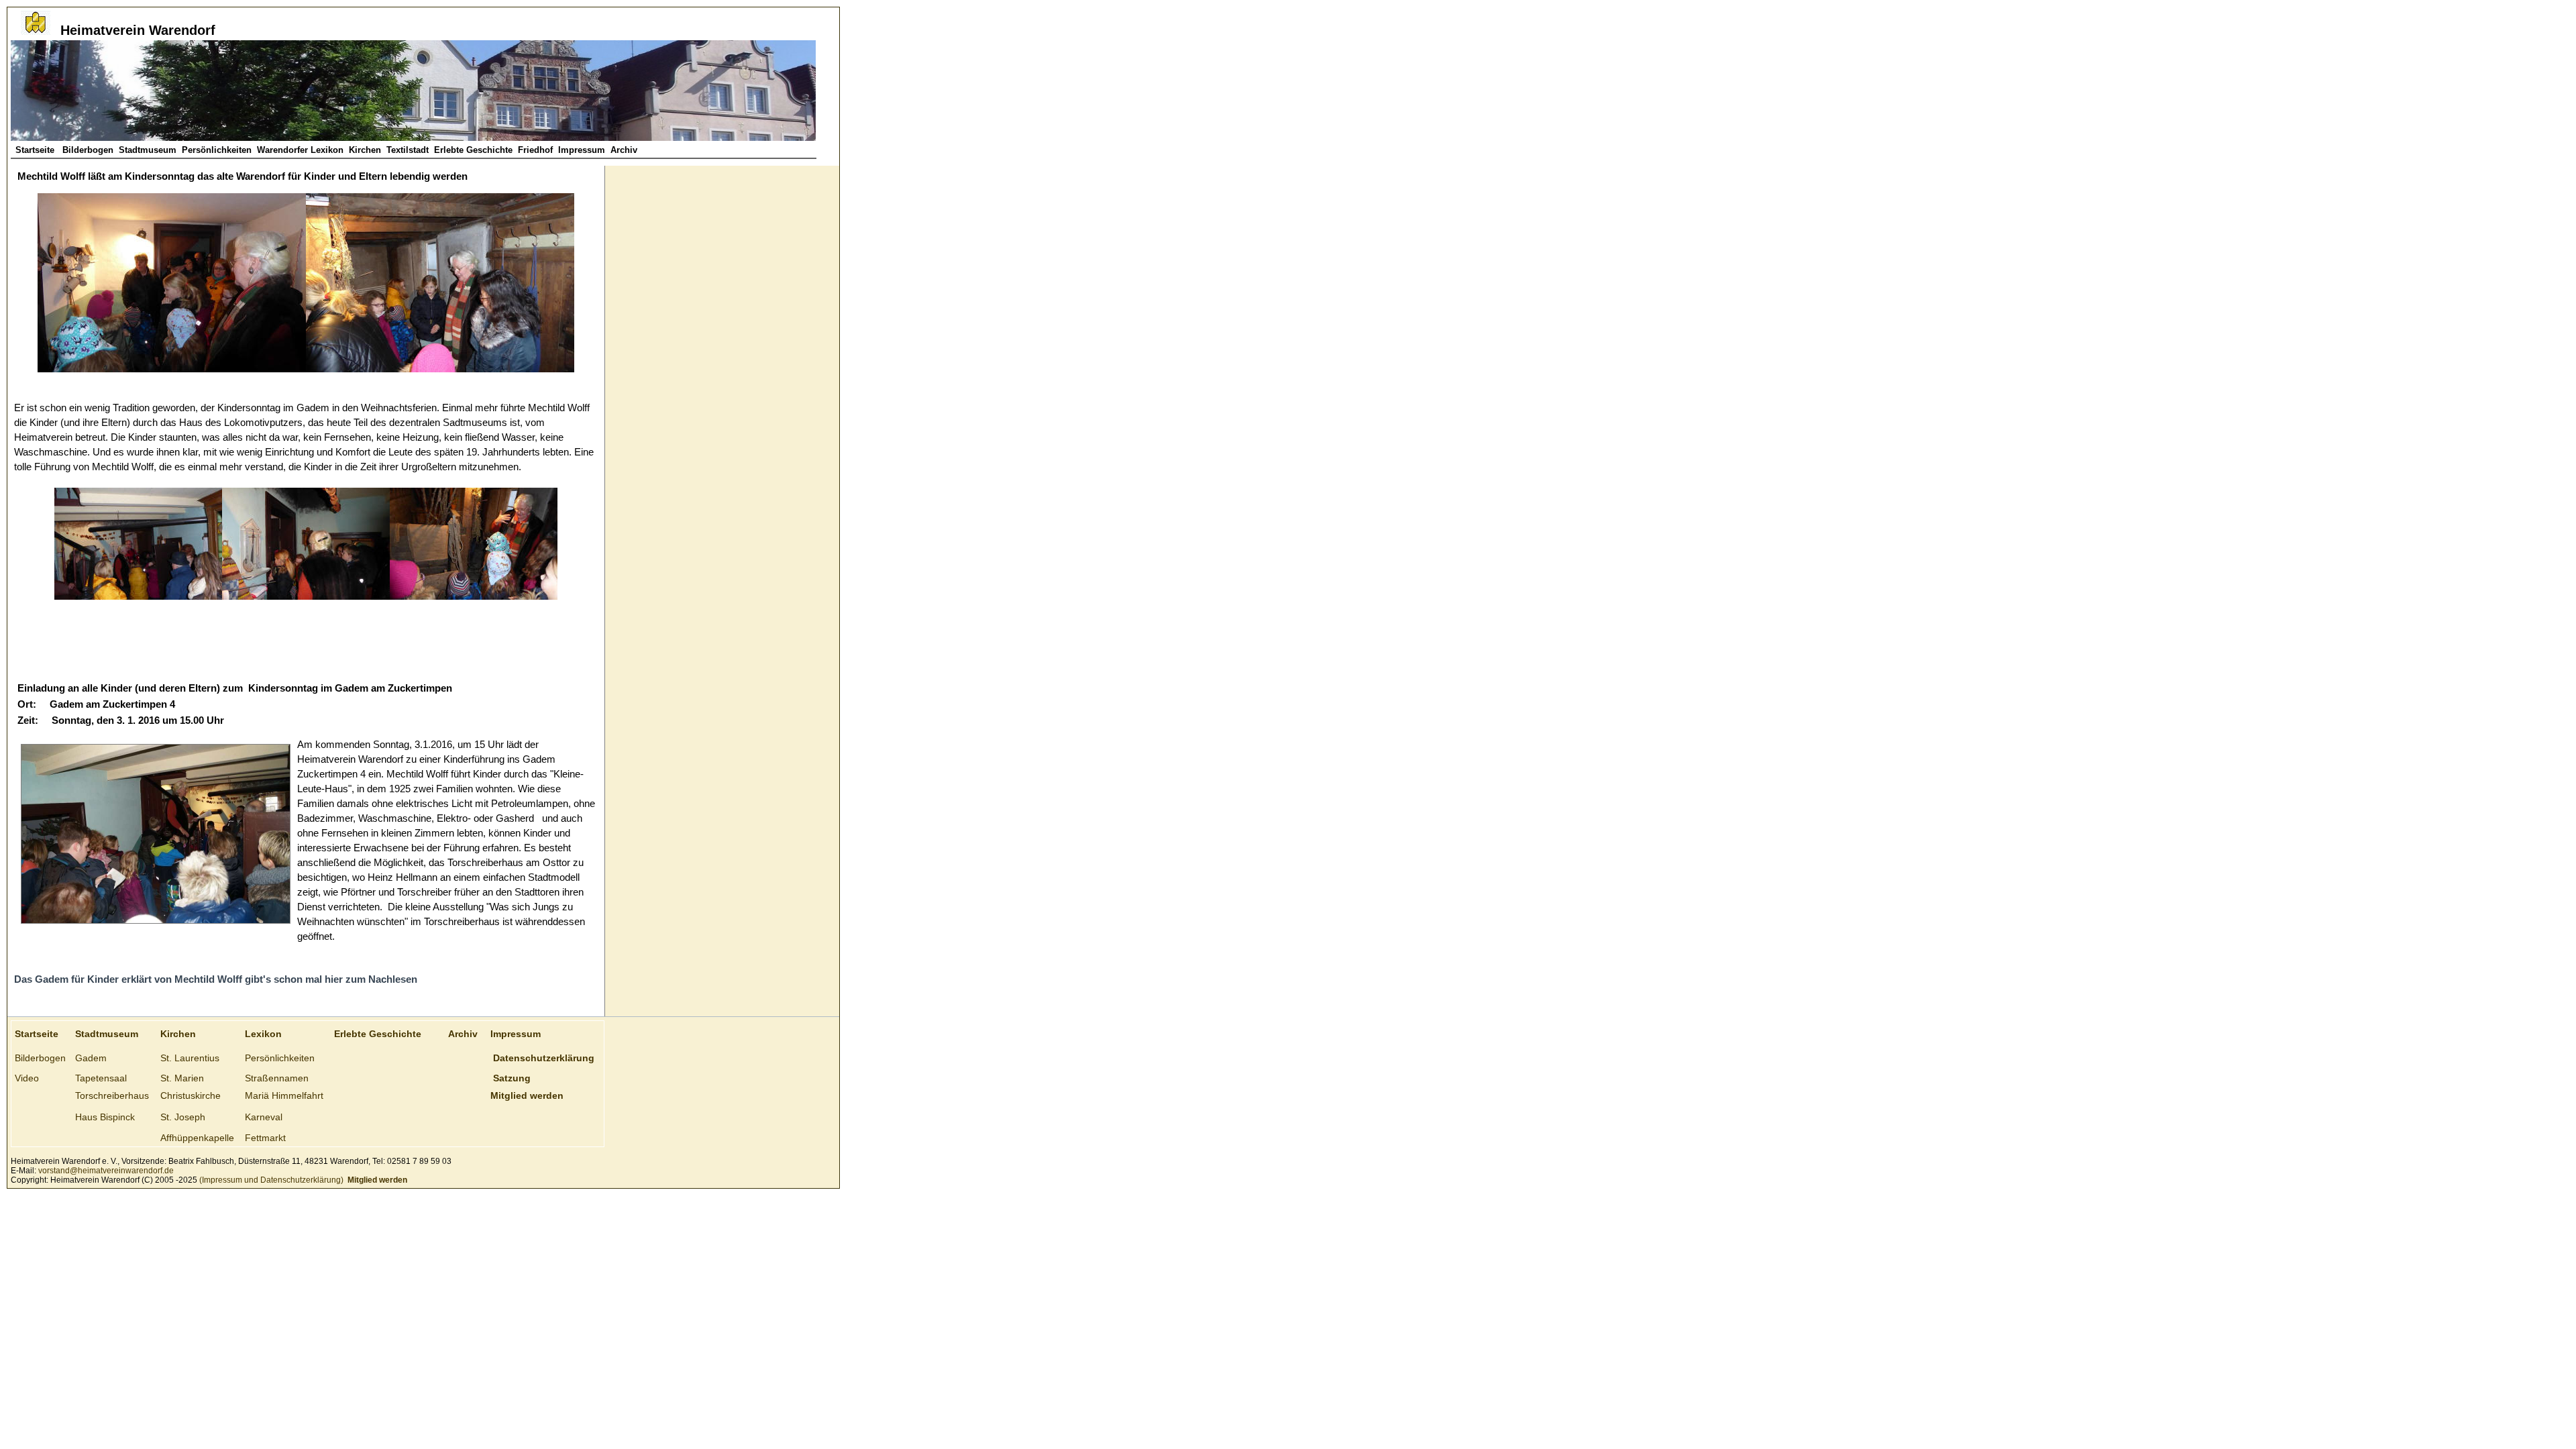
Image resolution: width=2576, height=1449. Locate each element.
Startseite (36, 150)
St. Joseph (183, 1117)
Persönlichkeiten (217, 150)
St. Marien (182, 1078)
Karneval (264, 1117)
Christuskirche (191, 1095)
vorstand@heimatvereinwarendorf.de (106, 1171)
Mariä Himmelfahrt (284, 1095)
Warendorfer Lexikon (300, 150)
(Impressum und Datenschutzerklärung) (270, 1180)
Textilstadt (408, 150)
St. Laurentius (190, 1058)
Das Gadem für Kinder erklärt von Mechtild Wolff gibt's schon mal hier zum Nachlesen (216, 979)
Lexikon (263, 1034)
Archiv (624, 150)
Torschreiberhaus (112, 1095)
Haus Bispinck (105, 1117)
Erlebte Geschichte (473, 150)
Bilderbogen (88, 150)
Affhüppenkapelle (197, 1138)
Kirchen (365, 150)
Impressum (582, 150)
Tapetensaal (101, 1078)
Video (27, 1078)
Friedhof (535, 150)
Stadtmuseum (148, 150)
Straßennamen (277, 1078)
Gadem (91, 1058)
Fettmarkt (265, 1138)
